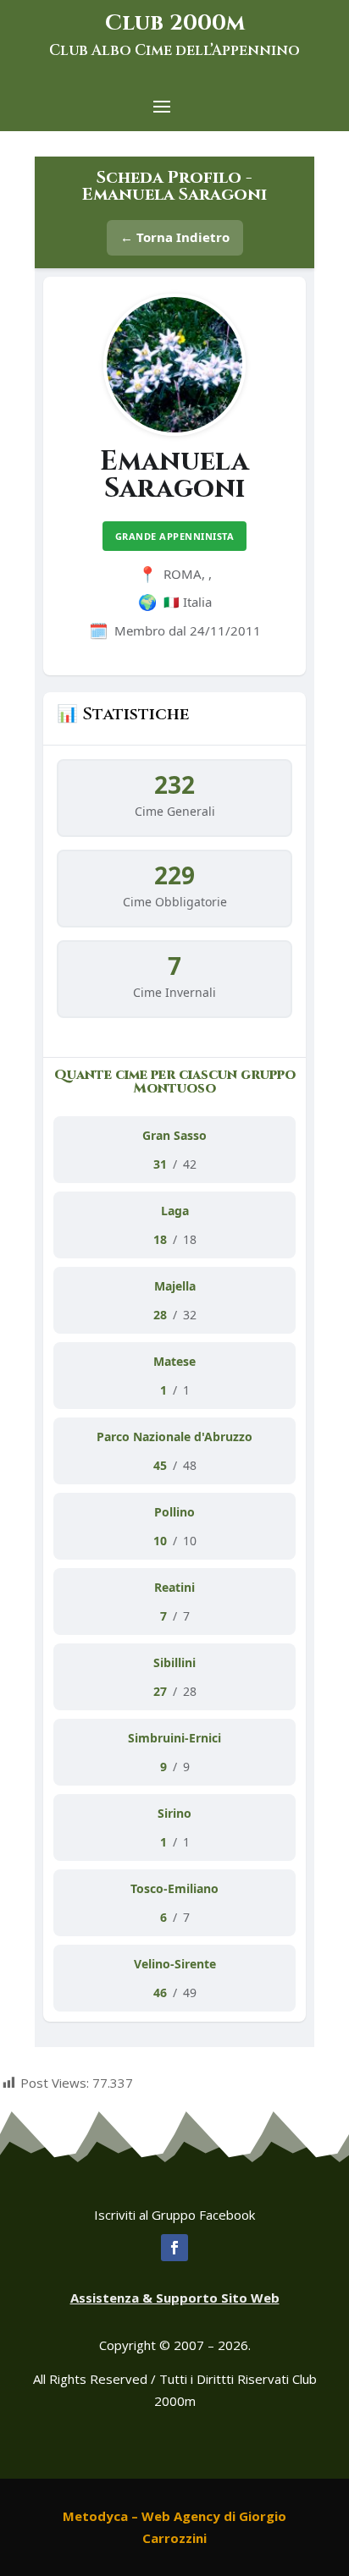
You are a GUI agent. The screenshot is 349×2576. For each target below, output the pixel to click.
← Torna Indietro (175, 237)
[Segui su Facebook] (174, 2248)
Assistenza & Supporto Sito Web (175, 2298)
